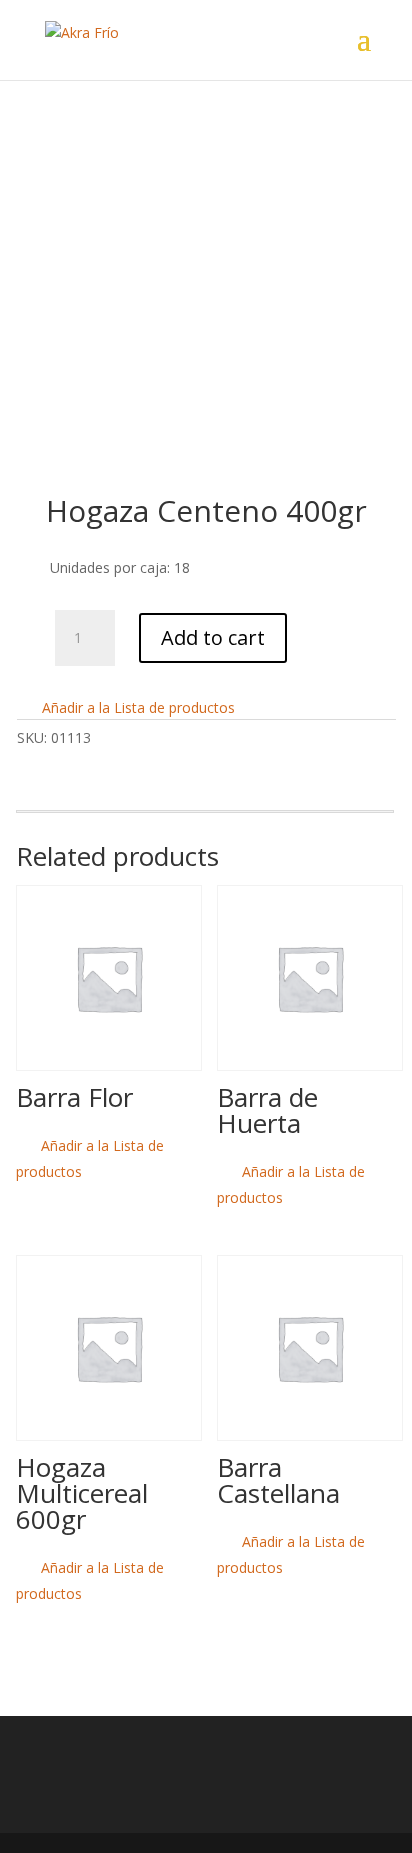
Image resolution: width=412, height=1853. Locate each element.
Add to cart (213, 637)
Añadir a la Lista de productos (136, 707)
